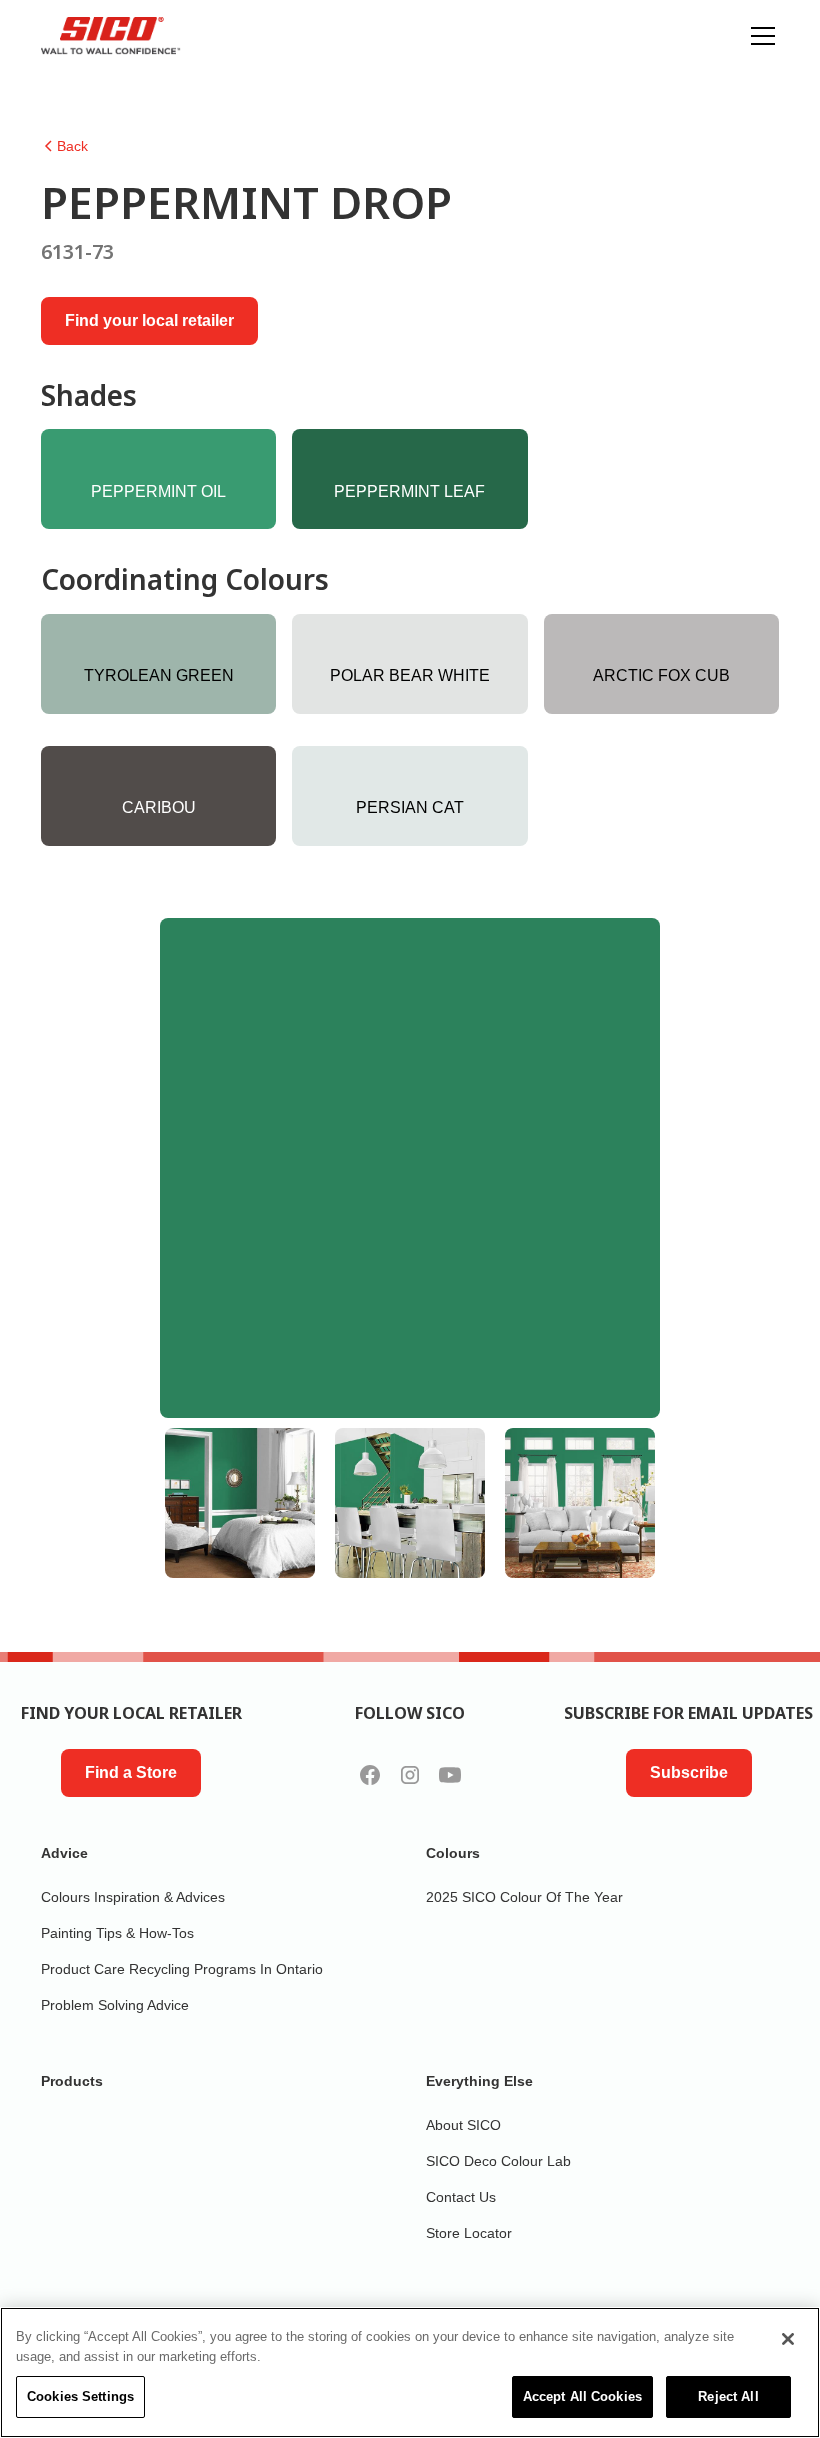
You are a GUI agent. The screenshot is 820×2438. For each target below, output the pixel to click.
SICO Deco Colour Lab (498, 2161)
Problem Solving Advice (115, 2005)
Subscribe (689, 1772)
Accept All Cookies (582, 2396)
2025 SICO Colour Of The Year (524, 1897)
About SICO (463, 2125)
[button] (759, 36)
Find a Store (131, 1772)
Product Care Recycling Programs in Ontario (182, 1969)
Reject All (728, 2396)
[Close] (788, 2339)
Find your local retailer (149, 320)
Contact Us (461, 2197)
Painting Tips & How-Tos (117, 1933)
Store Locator (469, 2233)
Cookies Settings (80, 2396)
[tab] (240, 1503)
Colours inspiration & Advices (133, 1897)
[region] (410, 2372)
